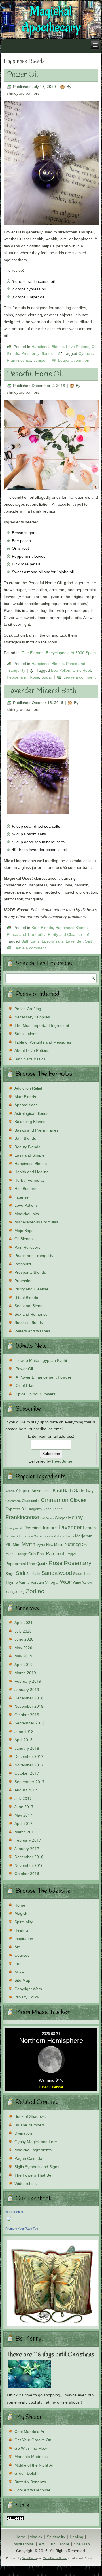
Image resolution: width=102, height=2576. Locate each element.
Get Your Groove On (33, 2440)
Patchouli (56, 1554)
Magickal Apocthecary (51, 20)
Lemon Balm (14, 1536)
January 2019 (27, 1690)
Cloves (78, 1501)
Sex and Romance (31, 1315)
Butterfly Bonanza (30, 2482)
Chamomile (31, 1501)
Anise (36, 1491)
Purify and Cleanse (65, 935)
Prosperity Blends (37, 354)
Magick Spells (15, 2212)
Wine (77, 1583)
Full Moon (47, 1518)
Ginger (61, 1518)
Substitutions (26, 1034)
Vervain (37, 1583)
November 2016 (29, 1866)
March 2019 (25, 1673)
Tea (87, 1574)
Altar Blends (25, 1097)
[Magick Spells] (9, 2222)
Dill (24, 1509)
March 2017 (25, 1832)
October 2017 (27, 1773)
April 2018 (24, 1740)
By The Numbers (30, 2125)
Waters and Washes (32, 1331)
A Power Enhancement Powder (43, 1377)
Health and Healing (32, 1172)
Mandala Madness (31, 2457)
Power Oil (23, 75)
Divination (23, 2133)
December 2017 (29, 1757)
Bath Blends (42, 928)
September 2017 (29, 1782)
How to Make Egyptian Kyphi (41, 1361)
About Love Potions (32, 1051)
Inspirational (23, 2544)
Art (17, 1947)
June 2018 (24, 1732)
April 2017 (24, 1824)
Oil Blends (24, 1239)
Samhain (33, 1574)
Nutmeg (73, 1545)
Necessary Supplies (32, 1017)
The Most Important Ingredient (42, 1026)
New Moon (55, 1545)
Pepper (72, 1554)
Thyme (12, 1583)
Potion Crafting (28, 1009)
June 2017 (24, 1807)
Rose (34, 677)
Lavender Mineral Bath (42, 691)
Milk (8, 1545)
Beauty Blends (27, 1147)
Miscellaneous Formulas (36, 1222)
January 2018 (27, 1749)
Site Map (22, 1981)
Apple (47, 1491)
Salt (88, 941)
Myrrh (28, 1544)
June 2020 (24, 1640)
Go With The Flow (31, 2449)
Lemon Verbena (54, 1536)
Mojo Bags (24, 1231)
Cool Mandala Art (30, 2432)
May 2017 (23, 1815)
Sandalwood (57, 1574)
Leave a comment (74, 361)
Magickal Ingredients (33, 2150)
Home (20, 1905)
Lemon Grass (33, 1536)
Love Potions (78, 347)
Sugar (47, 677)
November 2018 (29, 1707)
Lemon (89, 1528)
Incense (22, 1197)
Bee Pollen (61, 671)
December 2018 (29, 1698)
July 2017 (23, 1799)
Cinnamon (55, 1500)
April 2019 (24, 1665)
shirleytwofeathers (23, 94)
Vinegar (52, 1583)
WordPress (29, 2558)
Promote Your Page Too (22, 2229)
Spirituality (24, 1922)
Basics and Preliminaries (36, 1130)
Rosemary (78, 1563)
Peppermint (17, 677)
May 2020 (23, 1648)
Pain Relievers (27, 1248)
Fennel (58, 1509)
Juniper (40, 361)
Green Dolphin (27, 2474)
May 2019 (23, 1656)
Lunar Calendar (51, 2087)
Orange (21, 1554)
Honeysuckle (14, 1528)
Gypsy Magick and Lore (36, 2142)
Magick (21, 1914)
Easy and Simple (29, 1155)
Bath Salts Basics (30, 1059)
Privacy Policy (27, 1997)
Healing (21, 1930)
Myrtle (41, 1545)
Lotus (70, 1536)
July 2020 (23, 1631)
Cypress (86, 354)
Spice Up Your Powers (36, 1394)
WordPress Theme (55, 2558)
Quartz (42, 1564)
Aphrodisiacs (26, 1105)
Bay (90, 1491)
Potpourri (23, 1264)
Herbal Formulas (29, 1181)
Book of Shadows (30, 2117)
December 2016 (29, 1857)
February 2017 (28, 1840)
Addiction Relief (28, 1088)
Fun (18, 1964)
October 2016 (27, 1874)
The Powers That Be (33, 2175)
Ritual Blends (26, 1298)
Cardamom (13, 1501)
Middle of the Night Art (34, 2465)
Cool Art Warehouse (32, 2490)
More (19, 1972)
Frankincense (19, 361)
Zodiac (35, 1592)
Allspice (23, 1491)
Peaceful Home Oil (35, 374)
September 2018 (29, 1723)
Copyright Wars (28, 1989)
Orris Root (82, 671)
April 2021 (24, 1623)
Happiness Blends (48, 347)
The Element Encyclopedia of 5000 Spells (59, 653)
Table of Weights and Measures (43, 1042)
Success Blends (29, 1323)
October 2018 (27, 1715)
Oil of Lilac (25, 1386)
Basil (57, 1491)
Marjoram (84, 1536)
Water (66, 1582)
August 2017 (26, 1790)
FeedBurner (63, 1461)
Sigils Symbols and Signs (37, 2167)
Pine (31, 1564)
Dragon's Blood (40, 1509)
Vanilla (24, 1583)
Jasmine (33, 1528)
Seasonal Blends (29, 1306)
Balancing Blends (30, 1122)
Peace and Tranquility (26, 935)
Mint (17, 1545)
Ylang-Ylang (15, 1592)
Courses (22, 1956)
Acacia (10, 1491)
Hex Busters (25, 1189)
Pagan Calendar (29, 2159)
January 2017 (27, 1849)
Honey (75, 1518)
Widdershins (25, 2184)
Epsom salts (53, 941)
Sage (10, 1574)
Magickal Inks (27, 1214)
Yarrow (87, 1583)
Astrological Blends (31, 1114)
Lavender (74, 941)
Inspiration (24, 1939)
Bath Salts (30, 941)
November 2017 (29, 1765)
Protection (24, 1281)
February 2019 (28, 1682)
